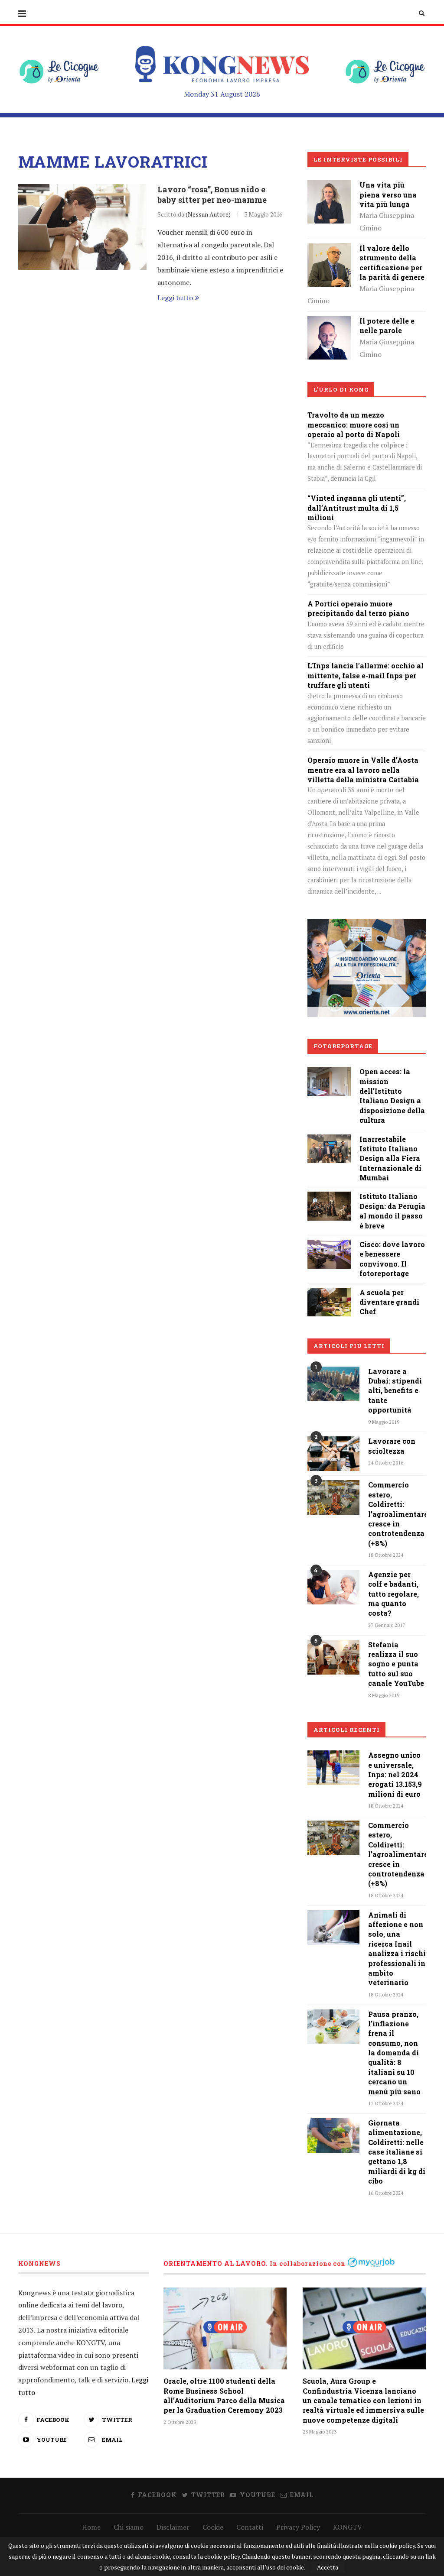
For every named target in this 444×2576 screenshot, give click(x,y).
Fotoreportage (343, 1046)
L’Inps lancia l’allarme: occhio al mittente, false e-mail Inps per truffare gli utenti (366, 675)
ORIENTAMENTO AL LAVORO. (216, 2263)
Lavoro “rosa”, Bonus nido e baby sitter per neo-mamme (212, 194)
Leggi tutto (175, 298)
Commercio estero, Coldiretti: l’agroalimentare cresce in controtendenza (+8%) (397, 1514)
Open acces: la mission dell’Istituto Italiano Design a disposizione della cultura (392, 1096)
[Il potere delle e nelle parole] (329, 322)
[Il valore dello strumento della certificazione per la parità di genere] (329, 249)
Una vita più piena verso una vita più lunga (388, 194)
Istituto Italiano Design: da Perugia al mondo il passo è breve (392, 1211)
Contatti (250, 2527)
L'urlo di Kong (341, 389)
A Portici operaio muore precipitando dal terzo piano (358, 608)
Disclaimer (173, 2527)
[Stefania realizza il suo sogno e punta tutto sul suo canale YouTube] (333, 1657)
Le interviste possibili (358, 159)
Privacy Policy (298, 2527)
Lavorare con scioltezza (392, 1446)
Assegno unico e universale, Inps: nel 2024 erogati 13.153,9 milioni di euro (395, 1774)
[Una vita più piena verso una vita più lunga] (329, 186)
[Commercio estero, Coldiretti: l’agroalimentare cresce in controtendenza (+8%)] (333, 1497)
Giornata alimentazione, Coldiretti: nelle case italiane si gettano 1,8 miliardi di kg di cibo (397, 2152)
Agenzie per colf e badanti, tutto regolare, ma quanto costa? (393, 1594)
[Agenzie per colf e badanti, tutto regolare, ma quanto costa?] (333, 1587)
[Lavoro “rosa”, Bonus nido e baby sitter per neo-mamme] (82, 227)
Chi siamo (129, 2527)
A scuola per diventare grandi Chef (389, 1302)
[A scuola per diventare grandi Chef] (329, 1294)
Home (91, 2527)
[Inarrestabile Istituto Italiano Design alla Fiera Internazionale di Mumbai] (329, 1141)
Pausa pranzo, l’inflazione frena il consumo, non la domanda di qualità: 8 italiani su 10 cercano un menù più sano (394, 2053)
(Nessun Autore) (208, 214)
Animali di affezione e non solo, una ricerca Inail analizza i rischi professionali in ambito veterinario (397, 1949)
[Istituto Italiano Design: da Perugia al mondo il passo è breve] (329, 1198)
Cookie (213, 2527)
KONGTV (348, 2527)
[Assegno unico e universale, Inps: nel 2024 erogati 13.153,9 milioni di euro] (333, 1768)
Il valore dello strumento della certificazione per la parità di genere (392, 262)
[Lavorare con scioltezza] (333, 1454)
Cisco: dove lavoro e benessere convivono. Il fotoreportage (392, 1259)
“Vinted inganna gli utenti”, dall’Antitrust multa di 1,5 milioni (357, 508)
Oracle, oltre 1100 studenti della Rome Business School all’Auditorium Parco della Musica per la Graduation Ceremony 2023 (224, 2395)
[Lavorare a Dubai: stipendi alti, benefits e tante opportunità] (333, 1384)
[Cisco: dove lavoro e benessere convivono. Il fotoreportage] (329, 1246)
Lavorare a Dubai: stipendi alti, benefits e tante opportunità (395, 1391)
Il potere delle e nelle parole (387, 326)
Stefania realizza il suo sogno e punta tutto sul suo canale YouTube (396, 1664)
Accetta (328, 2567)
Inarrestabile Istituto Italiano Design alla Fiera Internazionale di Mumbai (390, 1158)
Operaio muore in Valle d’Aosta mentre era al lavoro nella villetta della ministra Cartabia (363, 770)
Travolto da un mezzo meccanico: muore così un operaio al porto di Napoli (354, 424)
